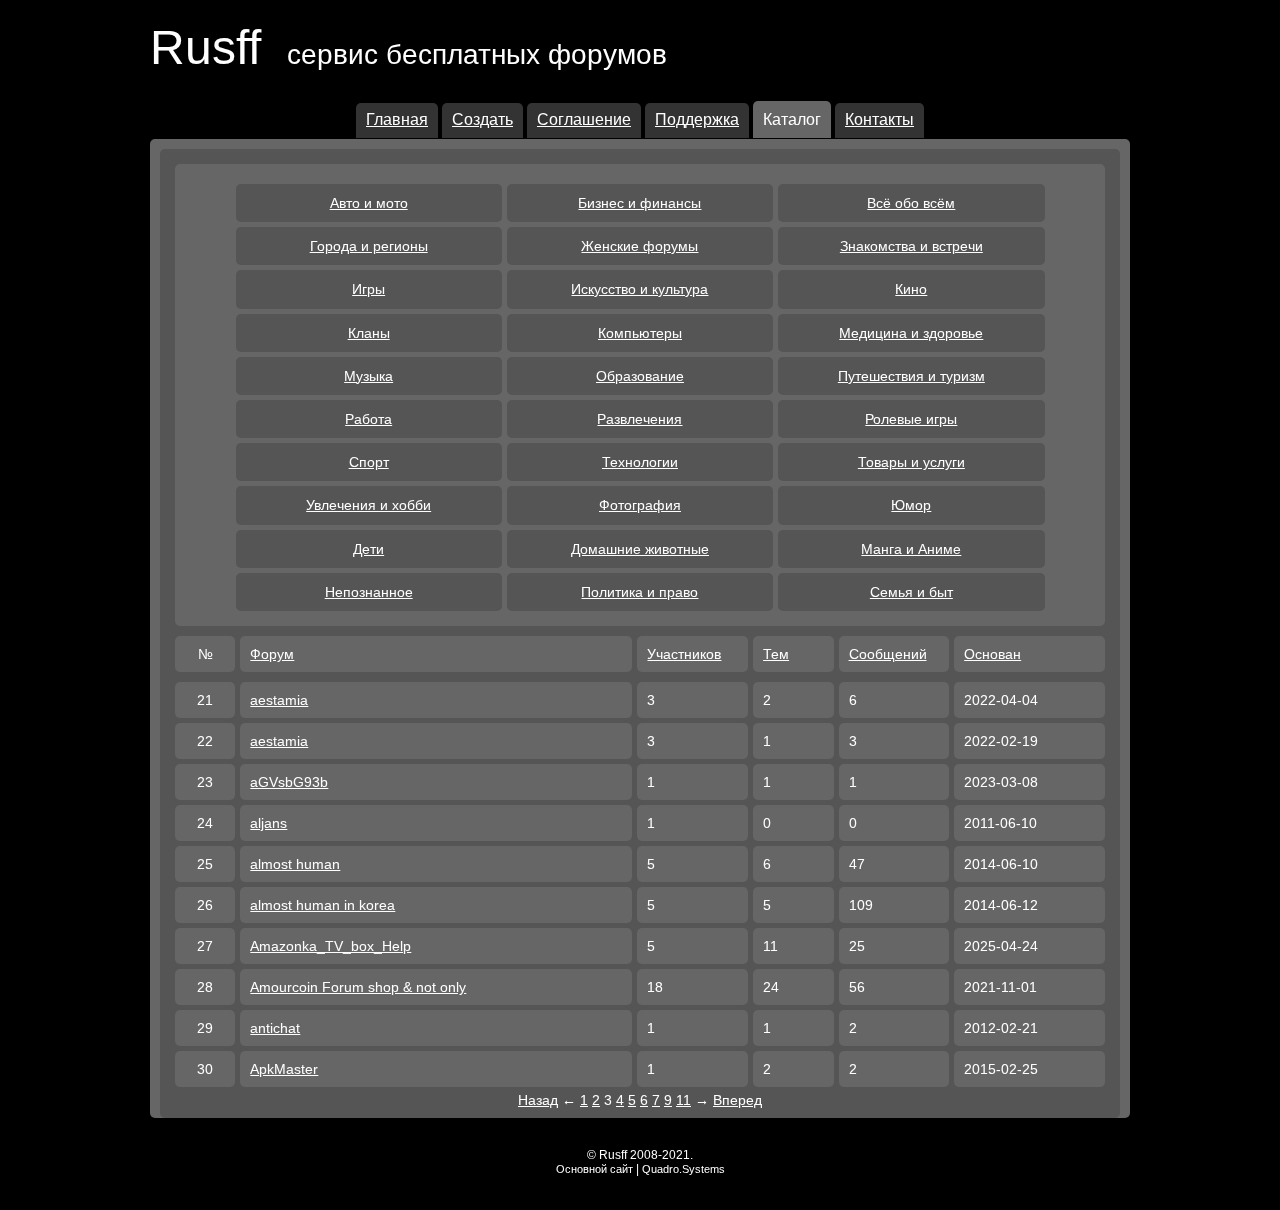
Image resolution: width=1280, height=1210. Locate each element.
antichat (275, 1028)
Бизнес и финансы (639, 203)
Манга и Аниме (911, 549)
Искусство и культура (639, 289)
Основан (992, 654)
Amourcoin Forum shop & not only (358, 987)
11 (683, 1100)
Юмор (911, 505)
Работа (368, 419)
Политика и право (639, 592)
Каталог (792, 119)
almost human (295, 864)
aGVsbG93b (289, 782)
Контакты (879, 119)
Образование (640, 376)
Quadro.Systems (683, 1169)
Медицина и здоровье (911, 333)
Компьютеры (640, 333)
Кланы (369, 333)
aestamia (279, 700)
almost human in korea (322, 905)
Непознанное (369, 592)
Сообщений (888, 654)
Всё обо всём (911, 203)
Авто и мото (369, 203)
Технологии (640, 462)
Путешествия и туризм (911, 376)
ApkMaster (284, 1069)
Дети (368, 549)
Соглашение (584, 119)
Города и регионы (369, 246)
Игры (368, 289)
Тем (776, 654)
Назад (538, 1100)
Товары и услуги (911, 462)
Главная (397, 119)
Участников (684, 654)
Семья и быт (911, 592)
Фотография (640, 505)
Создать (482, 119)
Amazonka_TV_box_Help (330, 946)
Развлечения (639, 419)
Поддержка (697, 119)
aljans (268, 823)
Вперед (737, 1100)
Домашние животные (640, 549)
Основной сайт (594, 1169)
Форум (272, 654)
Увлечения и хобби (368, 505)
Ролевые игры (911, 419)
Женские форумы (639, 246)
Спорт (369, 462)
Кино (911, 289)
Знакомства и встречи (911, 246)
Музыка (368, 376)
